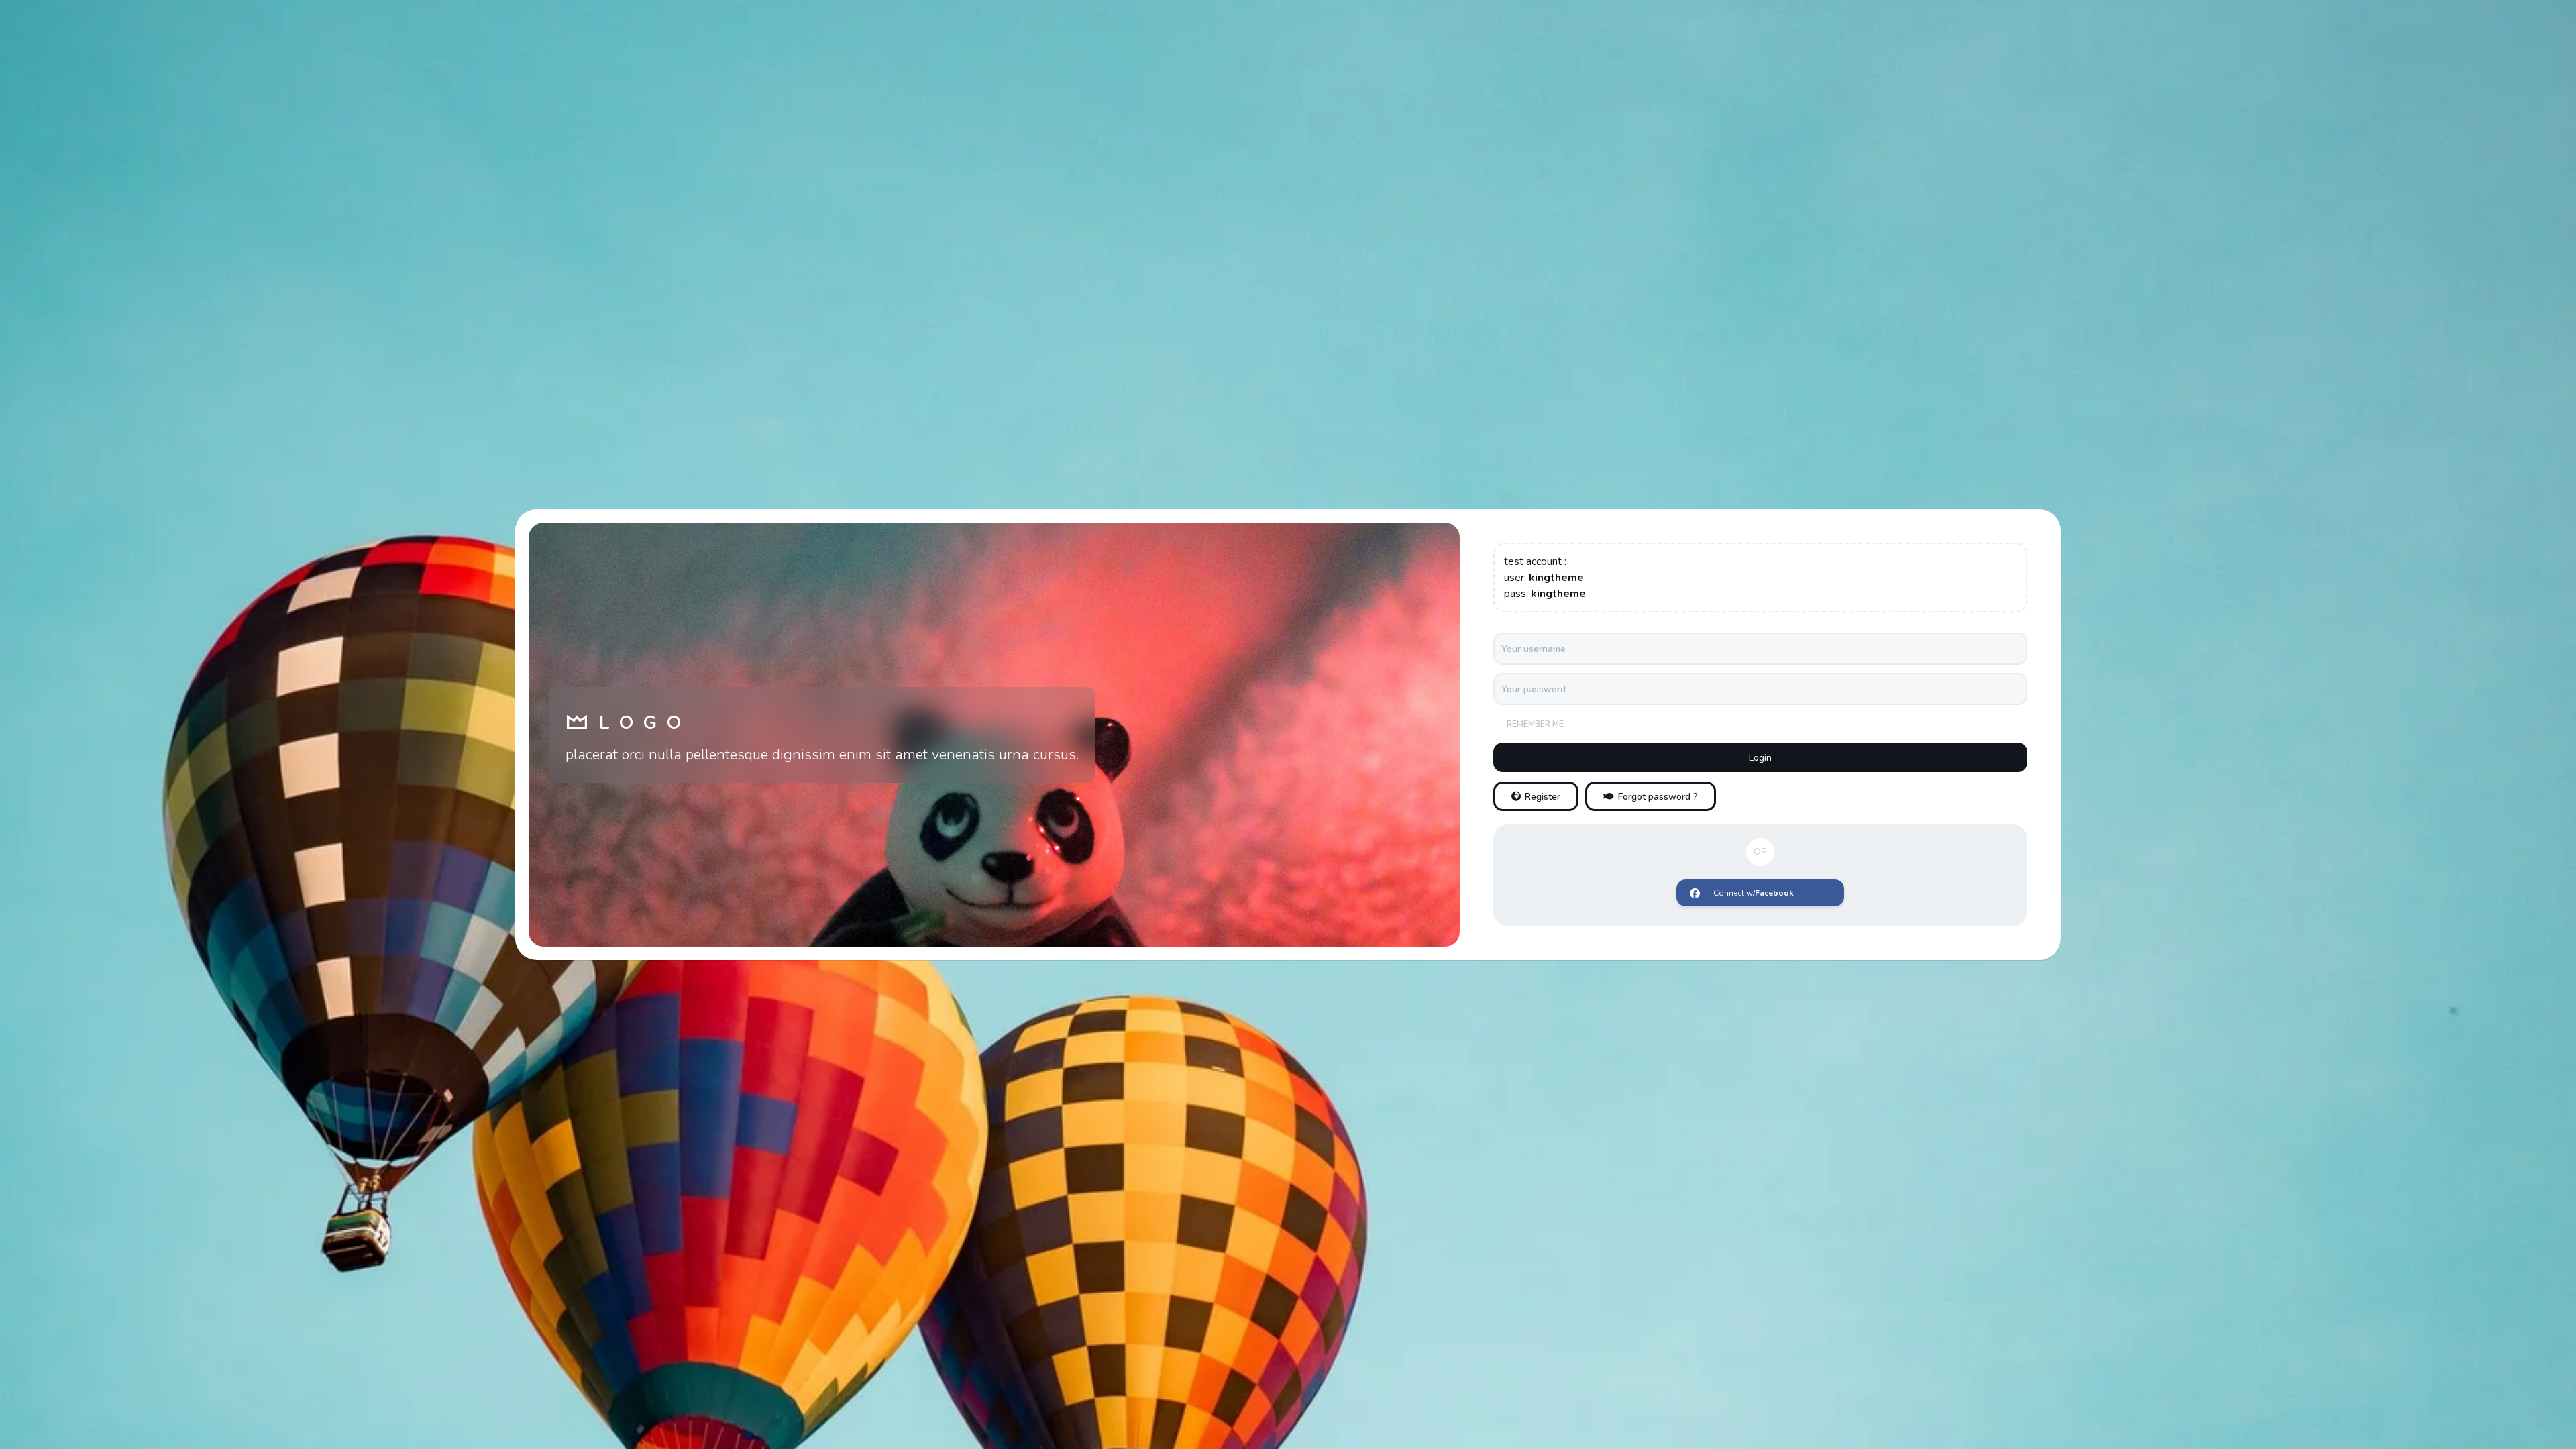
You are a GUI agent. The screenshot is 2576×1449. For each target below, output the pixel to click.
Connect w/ (1754, 893)
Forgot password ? (1658, 797)
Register (1543, 797)
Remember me (1535, 724)
